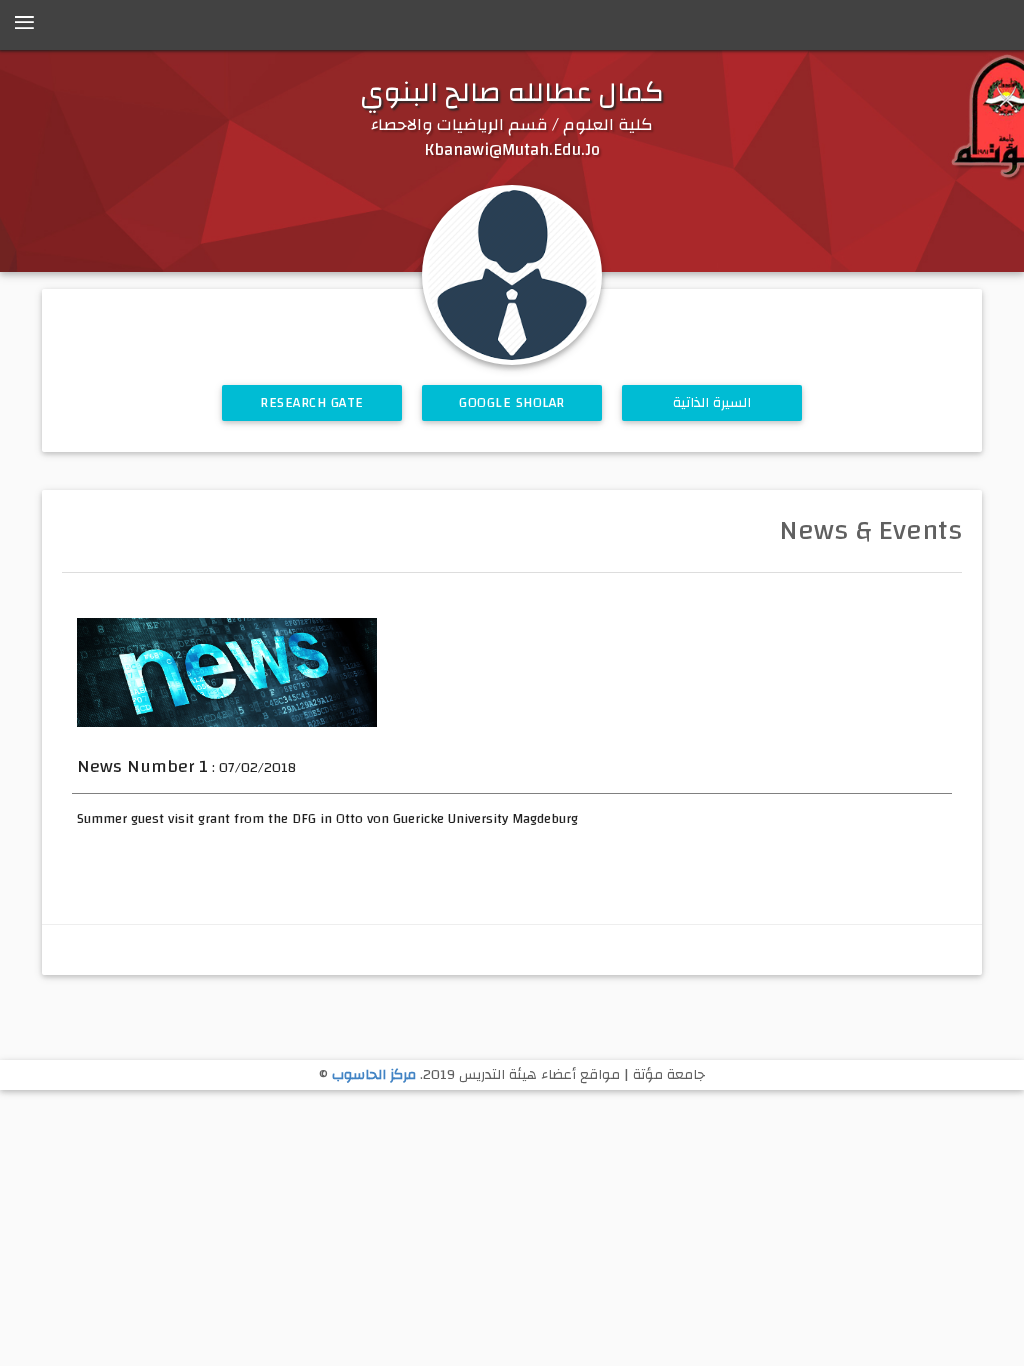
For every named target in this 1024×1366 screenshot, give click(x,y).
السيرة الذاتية (712, 403)
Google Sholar (512, 403)
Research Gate (312, 403)
